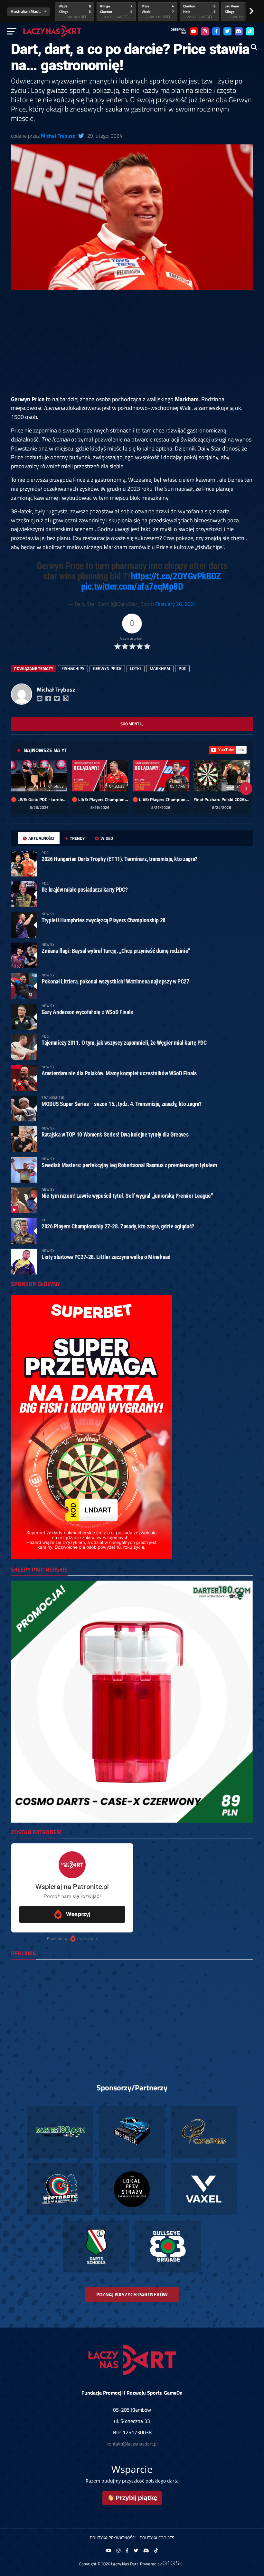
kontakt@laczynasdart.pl (132, 2444)
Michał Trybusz (58, 136)
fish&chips (73, 668)
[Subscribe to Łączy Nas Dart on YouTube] (228, 750)
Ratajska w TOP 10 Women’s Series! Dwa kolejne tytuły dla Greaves (115, 1134)
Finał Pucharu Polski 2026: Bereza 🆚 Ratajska (222, 799)
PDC (182, 668)
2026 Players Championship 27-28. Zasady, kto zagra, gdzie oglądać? (118, 1226)
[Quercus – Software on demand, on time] (174, 2564)
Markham (160, 668)
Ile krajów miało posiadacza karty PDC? (85, 890)
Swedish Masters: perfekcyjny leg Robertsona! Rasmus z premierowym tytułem (129, 1165)
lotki (136, 668)
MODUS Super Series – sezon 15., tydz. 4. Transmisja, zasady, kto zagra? (122, 1104)
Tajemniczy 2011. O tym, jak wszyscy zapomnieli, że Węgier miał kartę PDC (124, 1043)
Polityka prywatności (113, 2538)
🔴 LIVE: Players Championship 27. (161, 799)
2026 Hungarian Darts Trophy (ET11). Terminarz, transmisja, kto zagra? (119, 859)
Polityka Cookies (157, 2538)
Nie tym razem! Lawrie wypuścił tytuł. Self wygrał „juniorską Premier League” (127, 1196)
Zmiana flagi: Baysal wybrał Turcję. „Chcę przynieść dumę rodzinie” (116, 951)
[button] (18, 789)
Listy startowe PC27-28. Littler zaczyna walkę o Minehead (106, 1257)
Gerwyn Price (107, 668)
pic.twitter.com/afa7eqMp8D (132, 586)
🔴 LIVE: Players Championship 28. (100, 799)
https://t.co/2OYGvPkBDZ (176, 576)
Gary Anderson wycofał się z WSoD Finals (87, 1012)
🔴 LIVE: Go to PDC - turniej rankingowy (39, 799)
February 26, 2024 (176, 604)
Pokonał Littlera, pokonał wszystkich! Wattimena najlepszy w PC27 (115, 981)
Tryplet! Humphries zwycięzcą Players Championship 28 (104, 920)
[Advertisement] (132, 347)
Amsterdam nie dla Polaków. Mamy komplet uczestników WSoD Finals (119, 1073)
